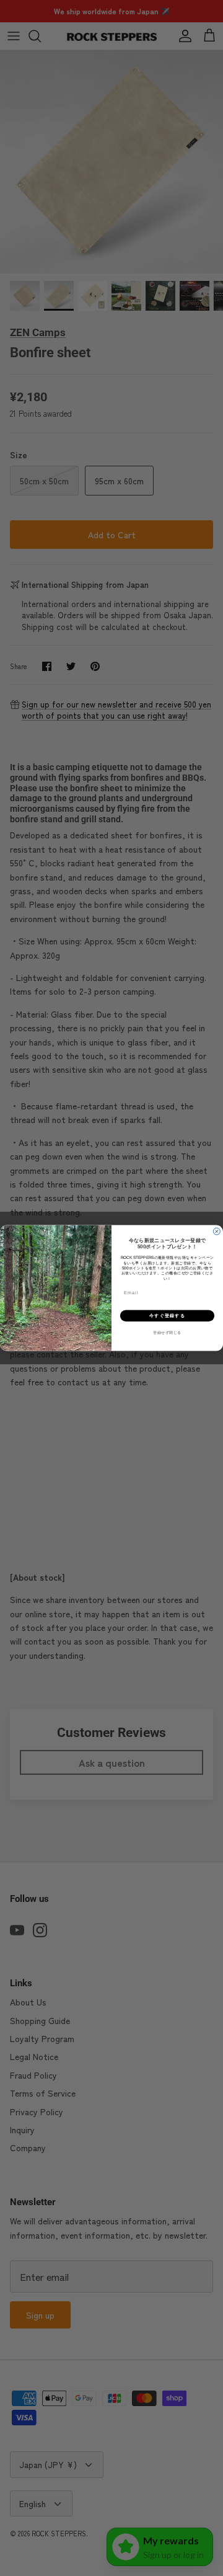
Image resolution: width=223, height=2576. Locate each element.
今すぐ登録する (167, 1316)
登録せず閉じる (167, 1333)
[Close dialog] (216, 1231)
